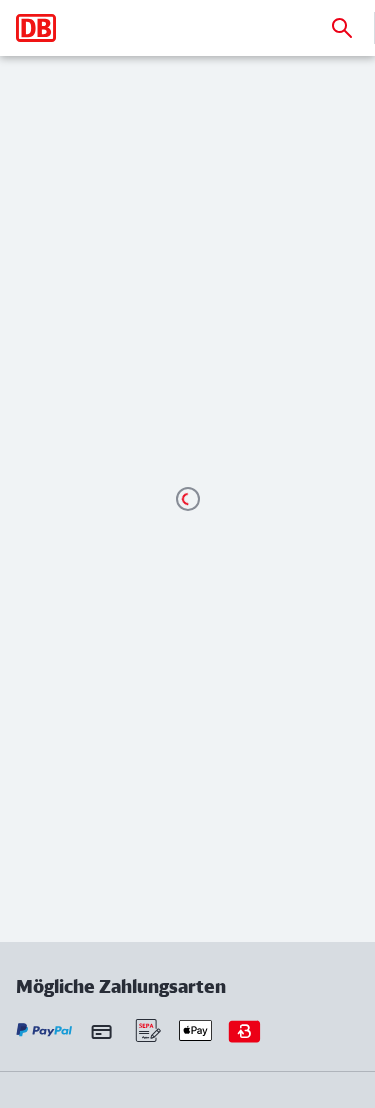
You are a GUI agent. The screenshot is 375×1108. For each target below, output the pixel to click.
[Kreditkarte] (101, 1031)
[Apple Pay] (195, 1030)
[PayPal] (44, 1030)
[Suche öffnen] (342, 28)
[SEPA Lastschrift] (146, 1030)
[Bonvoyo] (244, 1030)
